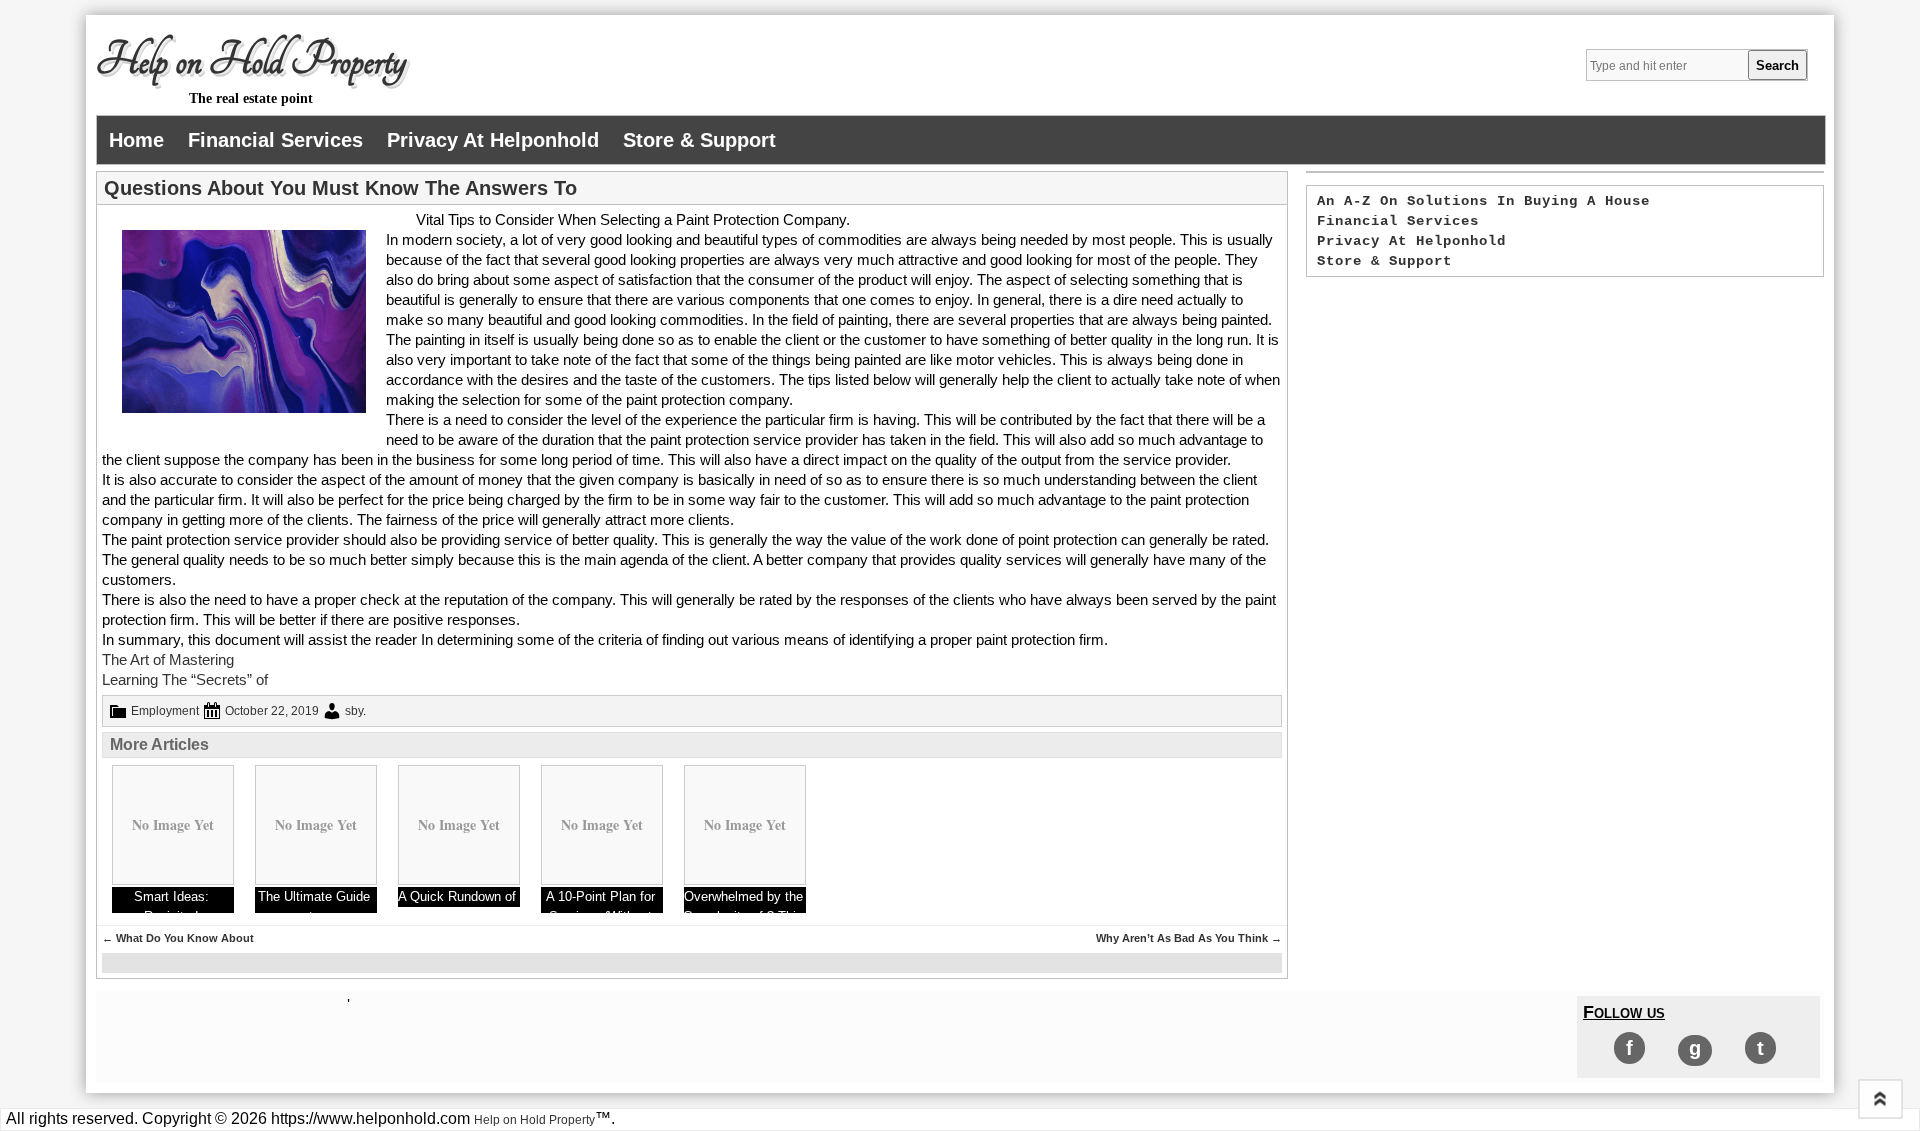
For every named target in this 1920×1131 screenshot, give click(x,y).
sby (354, 711)
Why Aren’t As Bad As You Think (1189, 938)
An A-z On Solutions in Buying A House (1483, 201)
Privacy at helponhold (493, 140)
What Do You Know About (178, 938)
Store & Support (699, 140)
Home (136, 140)
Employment (165, 711)
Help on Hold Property (251, 61)
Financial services (275, 140)
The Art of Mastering (168, 659)
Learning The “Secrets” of (185, 679)
